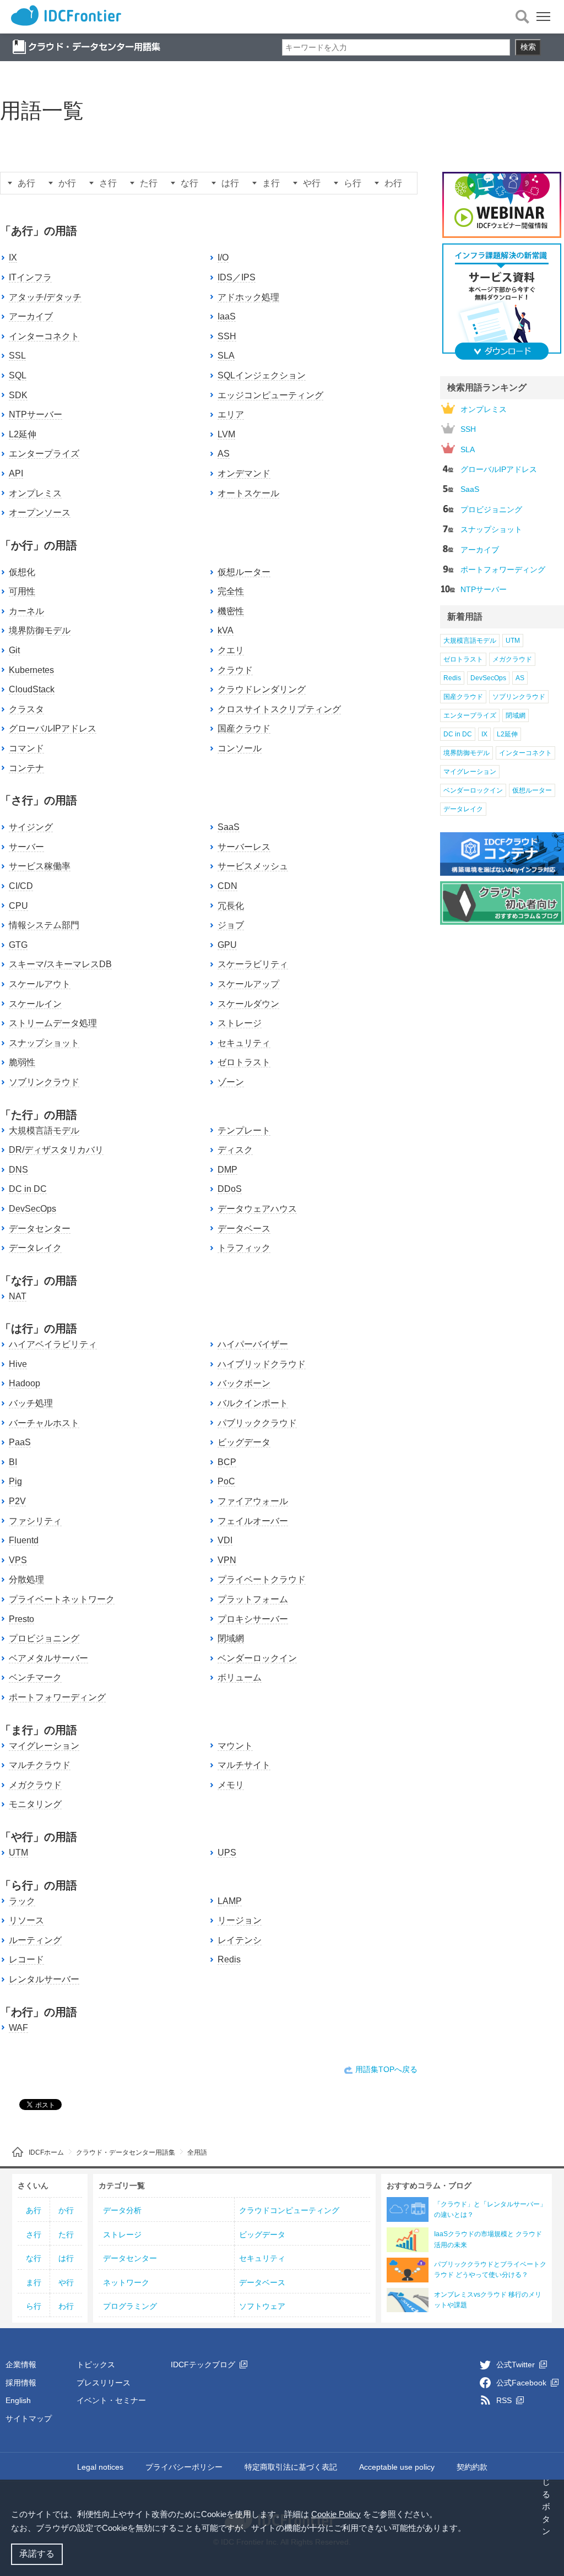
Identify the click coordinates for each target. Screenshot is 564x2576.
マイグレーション (44, 1746)
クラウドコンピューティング (289, 2210)
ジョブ (231, 925)
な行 (189, 183)
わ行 (393, 183)
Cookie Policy (336, 2514)
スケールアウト (40, 984)
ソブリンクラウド (44, 1082)
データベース (244, 1229)
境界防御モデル (40, 630)
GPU (227, 945)
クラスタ (26, 709)
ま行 (271, 183)
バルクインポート (253, 1403)
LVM (226, 434)
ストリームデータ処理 (53, 1023)
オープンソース (40, 513)
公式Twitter (517, 2365)
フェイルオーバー (253, 1521)
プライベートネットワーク (62, 1599)
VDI (225, 1540)
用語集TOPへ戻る (386, 2069)
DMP (227, 1170)
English (18, 2400)
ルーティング (35, 1940)
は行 (230, 183)
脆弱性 (22, 1062)
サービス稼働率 (40, 866)
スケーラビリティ (253, 964)
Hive (18, 1364)
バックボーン (244, 1383)
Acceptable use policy (397, 2467)
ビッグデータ (244, 1442)
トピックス (96, 2365)
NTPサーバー (36, 414)
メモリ (231, 1785)
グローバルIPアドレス (53, 728)
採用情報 (21, 2383)
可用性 (22, 591)
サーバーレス (244, 847)
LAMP (230, 1901)
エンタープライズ (44, 454)
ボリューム (240, 1677)
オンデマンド (244, 473)
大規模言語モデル (44, 1130)
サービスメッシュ (253, 866)
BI (13, 1462)
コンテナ (26, 768)
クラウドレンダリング (262, 689)
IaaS (227, 316)
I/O (223, 257)
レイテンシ (240, 1940)
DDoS (230, 1189)
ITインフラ (30, 277)
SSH (227, 336)
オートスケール (248, 493)
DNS (18, 1170)
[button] (470, 2529)
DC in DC (28, 1189)
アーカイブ (31, 316)
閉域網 (231, 1638)
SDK (18, 395)
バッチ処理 (31, 1403)
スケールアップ (248, 984)
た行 (149, 183)
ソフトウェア (262, 2306)
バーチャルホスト (44, 1423)
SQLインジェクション (262, 375)
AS (224, 454)
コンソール (240, 748)
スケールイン (35, 1004)
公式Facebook (522, 2383)
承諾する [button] (37, 2554)
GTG (18, 945)
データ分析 (122, 2210)
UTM (18, 1853)
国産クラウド (244, 728)
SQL (18, 375)
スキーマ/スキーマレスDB (60, 964)
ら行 (352, 183)
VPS (18, 1560)
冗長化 (231, 906)
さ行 (108, 183)
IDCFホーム (46, 2152)
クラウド (235, 670)
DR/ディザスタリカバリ (56, 1150)
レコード (26, 1959)
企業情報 (21, 2365)
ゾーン (231, 1082)
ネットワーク (126, 2282)
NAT (18, 1296)
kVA (226, 630)
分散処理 (26, 1579)
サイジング (31, 827)
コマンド (26, 748)
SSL (17, 356)
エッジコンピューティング (270, 395)
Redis (229, 1959)
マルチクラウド (40, 1765)
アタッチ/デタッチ (45, 297)
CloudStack (32, 689)
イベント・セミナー (111, 2400)
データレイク (35, 1248)
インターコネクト (44, 336)
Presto (21, 1619)
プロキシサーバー (253, 1619)
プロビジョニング (44, 1638)
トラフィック (244, 1248)
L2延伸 (23, 434)
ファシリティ (35, 1521)
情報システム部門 (44, 925)
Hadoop (25, 1383)
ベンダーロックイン (257, 1658)
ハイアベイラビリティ (53, 1344)
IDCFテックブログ (204, 2365)
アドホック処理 (248, 297)
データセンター (40, 1229)
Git (14, 650)
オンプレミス (35, 493)
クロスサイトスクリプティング (279, 709)
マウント (235, 1746)
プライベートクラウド (262, 1579)
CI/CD (21, 886)
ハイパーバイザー (253, 1344)
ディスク (235, 1150)
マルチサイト (244, 1765)
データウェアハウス (257, 1209)
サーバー (26, 847)
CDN (227, 886)
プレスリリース (104, 2383)
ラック (22, 1901)
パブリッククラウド (257, 1423)
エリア (231, 414)
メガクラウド (35, 1785)
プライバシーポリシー (184, 2467)
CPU (18, 906)
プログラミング (130, 2306)
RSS (505, 2400)
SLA (226, 356)
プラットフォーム (253, 1599)
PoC (226, 1481)
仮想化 (22, 572)
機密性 (231, 611)
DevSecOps (32, 1209)
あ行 (26, 183)
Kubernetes (31, 670)
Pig (15, 1481)
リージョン (240, 1920)
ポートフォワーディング (57, 1697)
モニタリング (35, 1804)
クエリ (231, 650)
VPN (227, 1560)
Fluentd (24, 1540)
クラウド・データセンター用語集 (126, 2152)
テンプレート (244, 1130)
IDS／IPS (237, 277)
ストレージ (240, 1023)
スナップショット (44, 1043)
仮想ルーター (244, 572)
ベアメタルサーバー (48, 1658)
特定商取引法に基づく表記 (291, 2467)
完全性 (231, 591)
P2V (17, 1501)
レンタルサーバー (44, 1979)
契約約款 (472, 2467)
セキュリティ (244, 1043)
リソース (26, 1920)
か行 (67, 183)
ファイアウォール (253, 1501)
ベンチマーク (35, 1677)
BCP (227, 1462)
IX (13, 257)
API (16, 473)
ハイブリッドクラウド (262, 1364)
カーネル (26, 611)
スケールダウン (248, 1004)
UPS (227, 1853)
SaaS (229, 827)
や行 (312, 183)
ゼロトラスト (244, 1062)
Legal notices (100, 2467)
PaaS (20, 1442)
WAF (18, 2028)
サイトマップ (29, 2418)
